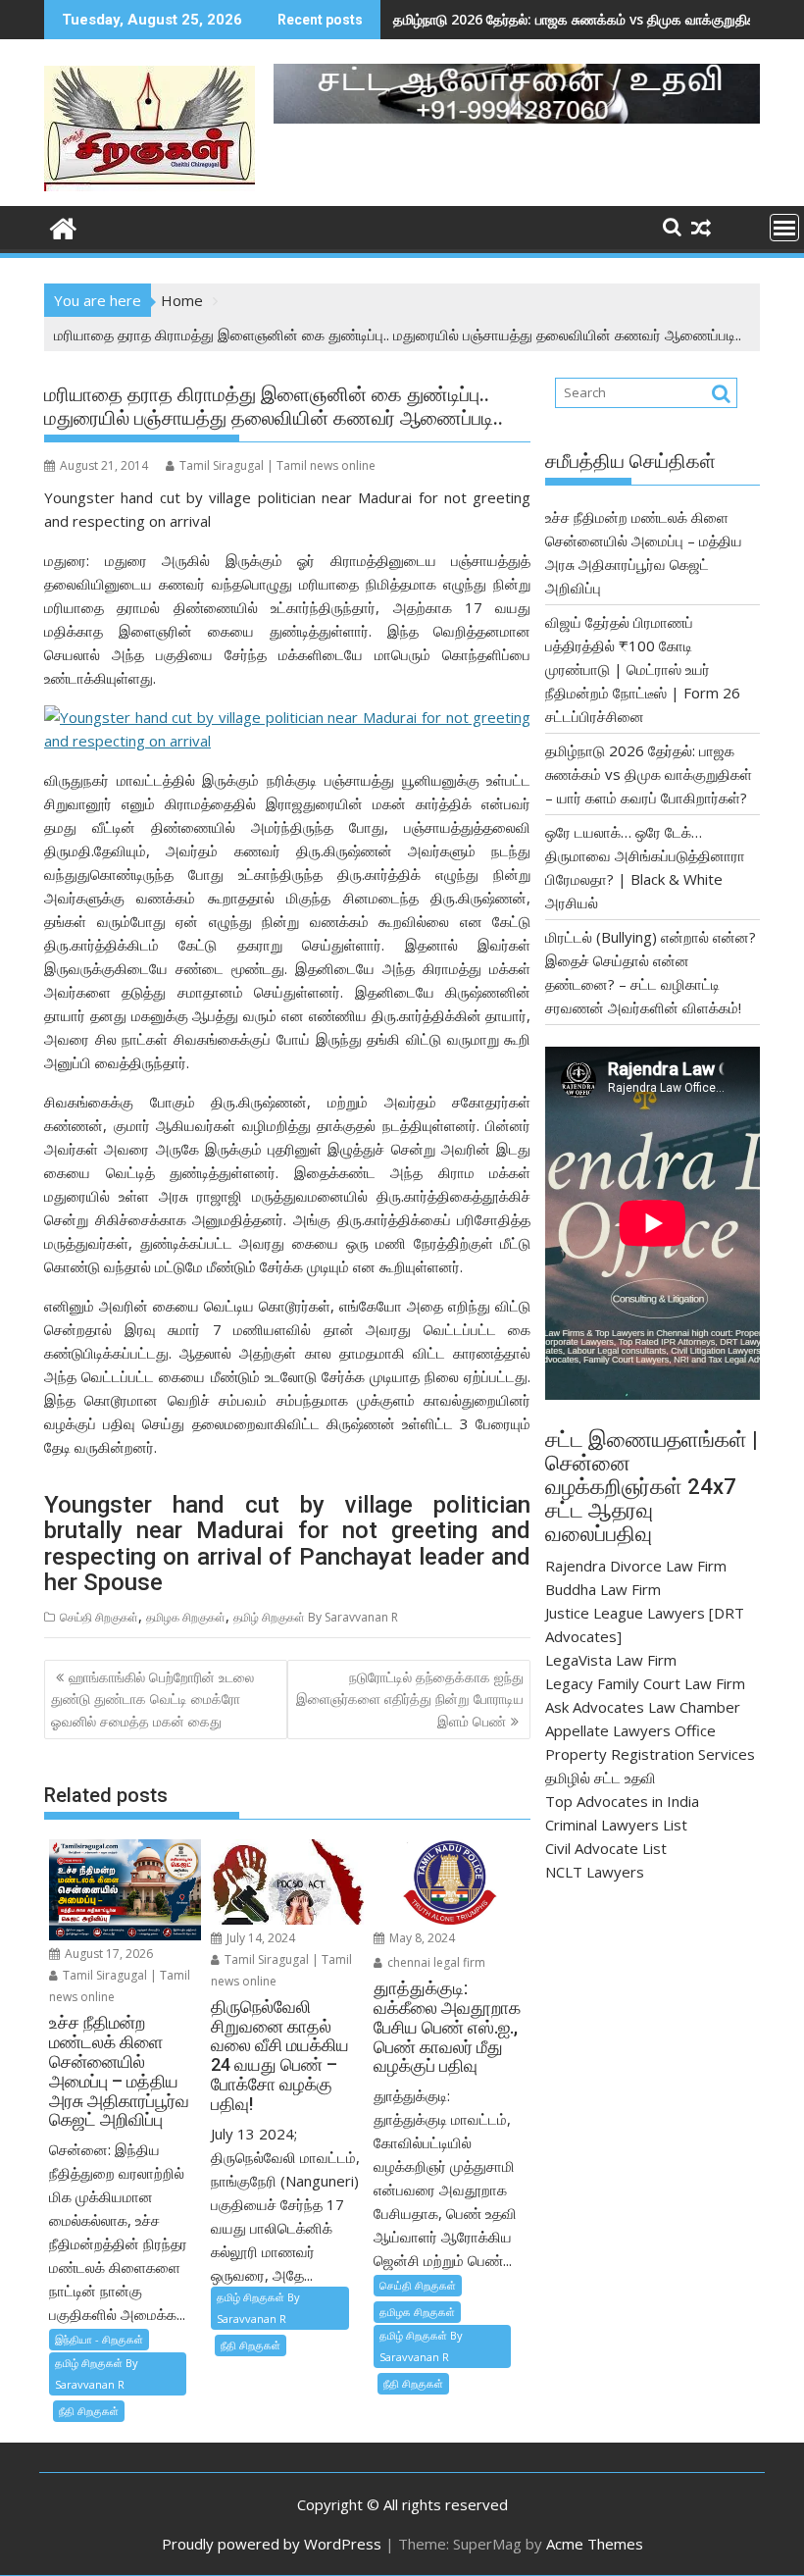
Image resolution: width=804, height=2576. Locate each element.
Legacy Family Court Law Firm (645, 1683)
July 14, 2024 (259, 1938)
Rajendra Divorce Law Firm (636, 1566)
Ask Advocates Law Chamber (643, 1707)
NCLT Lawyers (595, 1872)
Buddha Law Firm (603, 1589)
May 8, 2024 (421, 1938)
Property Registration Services (650, 1754)
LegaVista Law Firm (611, 1660)
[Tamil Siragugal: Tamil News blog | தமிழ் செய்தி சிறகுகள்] (63, 226)
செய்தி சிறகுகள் (99, 1617)
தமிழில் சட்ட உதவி (601, 1777)
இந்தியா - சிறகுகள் (99, 2339)
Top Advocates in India (622, 1801)
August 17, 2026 (107, 1954)
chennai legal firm (435, 1962)
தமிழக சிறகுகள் (186, 1617)
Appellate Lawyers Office (630, 1730)
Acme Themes (595, 2544)
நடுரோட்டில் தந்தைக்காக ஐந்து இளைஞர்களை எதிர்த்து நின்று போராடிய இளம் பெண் (410, 1699)
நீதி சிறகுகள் (89, 2411)
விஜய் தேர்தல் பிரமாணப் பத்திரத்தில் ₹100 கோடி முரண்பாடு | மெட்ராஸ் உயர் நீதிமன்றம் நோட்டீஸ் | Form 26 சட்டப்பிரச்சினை (643, 669)
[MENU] (784, 228)
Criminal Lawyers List (616, 1825)
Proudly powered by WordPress (272, 2544)
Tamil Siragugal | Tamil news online (277, 465)
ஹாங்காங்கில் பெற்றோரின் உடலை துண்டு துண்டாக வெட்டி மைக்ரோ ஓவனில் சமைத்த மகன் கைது (152, 1699)
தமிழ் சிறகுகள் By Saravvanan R (316, 1617)
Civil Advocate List (606, 1848)
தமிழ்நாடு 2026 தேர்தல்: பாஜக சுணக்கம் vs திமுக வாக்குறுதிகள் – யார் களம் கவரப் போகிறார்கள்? (649, 774)
